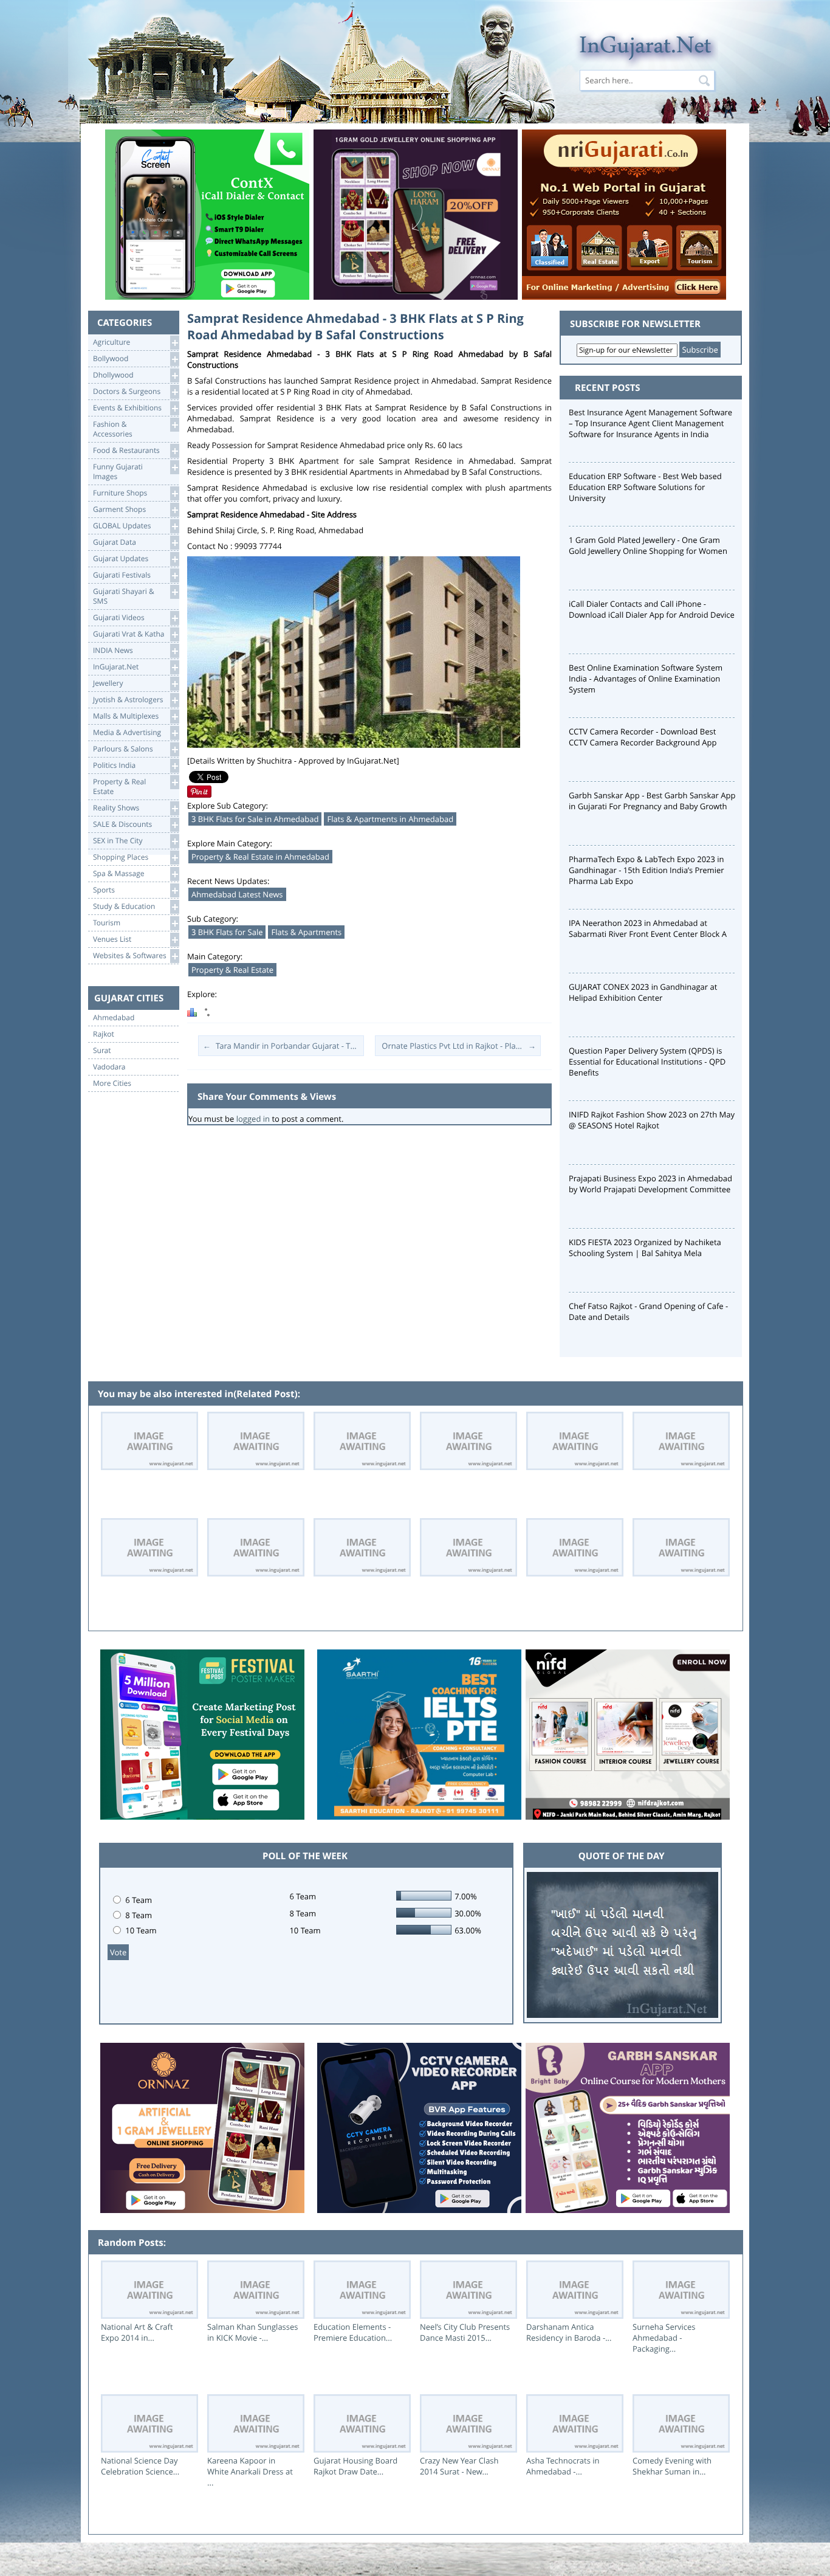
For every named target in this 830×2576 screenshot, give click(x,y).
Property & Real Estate (232, 970)
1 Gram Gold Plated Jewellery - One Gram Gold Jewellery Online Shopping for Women (648, 545)
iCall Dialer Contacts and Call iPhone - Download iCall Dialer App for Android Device (652, 609)
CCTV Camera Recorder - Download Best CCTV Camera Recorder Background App (643, 737)
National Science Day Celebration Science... (140, 2466)
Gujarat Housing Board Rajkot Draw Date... (355, 2466)
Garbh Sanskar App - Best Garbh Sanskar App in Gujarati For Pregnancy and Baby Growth (652, 801)
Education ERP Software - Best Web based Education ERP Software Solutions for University (645, 487)
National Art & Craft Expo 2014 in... (137, 2332)
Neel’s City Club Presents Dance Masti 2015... (465, 2332)
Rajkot (104, 1034)
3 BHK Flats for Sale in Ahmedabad (255, 819)
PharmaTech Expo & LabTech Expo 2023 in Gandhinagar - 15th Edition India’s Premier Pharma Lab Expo (647, 870)
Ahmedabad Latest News (237, 894)
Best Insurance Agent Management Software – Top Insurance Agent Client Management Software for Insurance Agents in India (650, 423)
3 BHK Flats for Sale (227, 932)
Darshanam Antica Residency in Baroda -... (569, 2332)
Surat (102, 1051)
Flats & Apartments (306, 932)
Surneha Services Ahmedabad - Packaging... (664, 2338)
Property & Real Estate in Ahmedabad (260, 857)
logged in (253, 1119)
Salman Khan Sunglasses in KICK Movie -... (253, 2332)
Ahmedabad (114, 1018)
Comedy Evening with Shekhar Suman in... (672, 2466)
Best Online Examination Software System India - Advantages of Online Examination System (646, 679)
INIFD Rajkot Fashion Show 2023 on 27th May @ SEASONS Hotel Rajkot (652, 1120)
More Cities (112, 1083)
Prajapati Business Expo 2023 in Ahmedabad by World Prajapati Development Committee (650, 1184)
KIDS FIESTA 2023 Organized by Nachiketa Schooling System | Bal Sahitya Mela (645, 1248)
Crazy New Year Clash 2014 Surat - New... (459, 2466)
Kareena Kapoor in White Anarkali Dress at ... (250, 2471)
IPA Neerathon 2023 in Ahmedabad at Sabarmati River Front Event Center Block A (648, 928)
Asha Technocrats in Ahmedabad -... (563, 2466)
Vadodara (109, 1067)
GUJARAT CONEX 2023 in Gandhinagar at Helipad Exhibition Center (643, 992)
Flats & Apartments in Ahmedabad (390, 819)
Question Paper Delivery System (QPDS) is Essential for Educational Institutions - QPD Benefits (647, 1062)
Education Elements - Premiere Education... (353, 2332)
